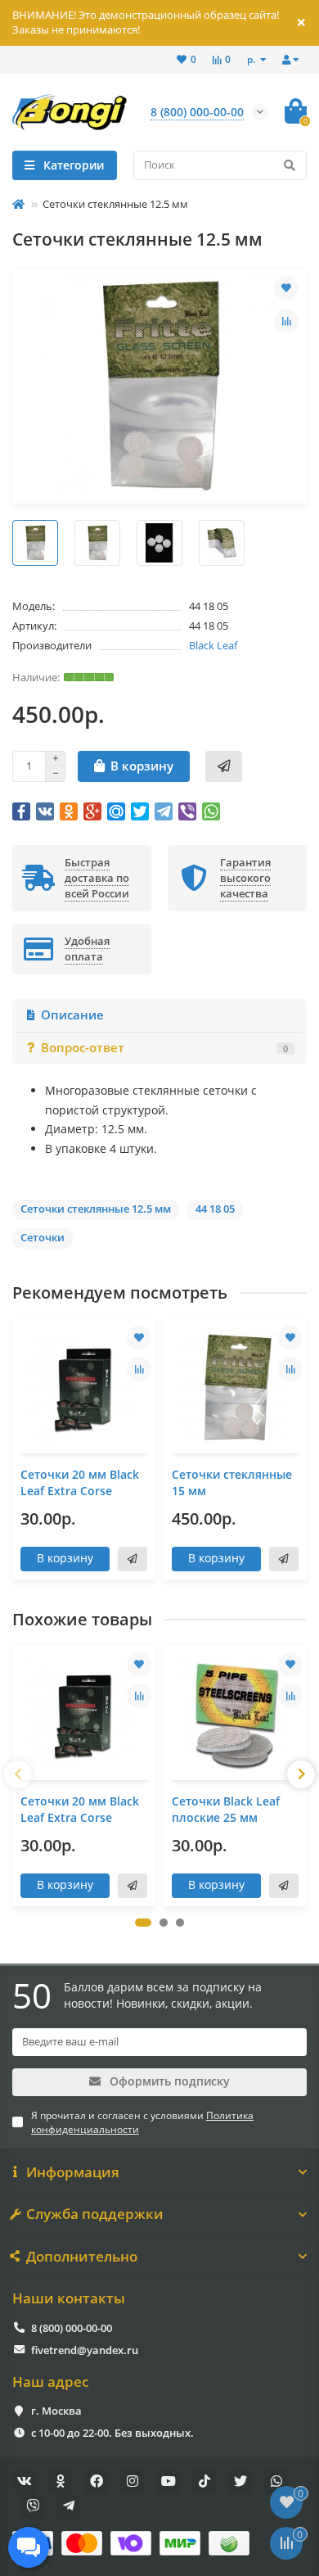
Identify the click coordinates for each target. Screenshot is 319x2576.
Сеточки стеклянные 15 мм (232, 1482)
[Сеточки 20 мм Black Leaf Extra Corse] (84, 1387)
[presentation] (18, 1774)
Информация (73, 2172)
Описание (72, 1015)
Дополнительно (82, 2257)
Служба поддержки (95, 2214)
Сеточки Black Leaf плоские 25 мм (226, 1809)
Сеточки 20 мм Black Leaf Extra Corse (80, 1482)
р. (252, 59)
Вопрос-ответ (164, 1048)
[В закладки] (286, 288)
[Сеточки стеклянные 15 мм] (235, 1387)
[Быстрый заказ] (224, 766)
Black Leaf (213, 645)
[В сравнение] (286, 321)
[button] (143, 1923)
